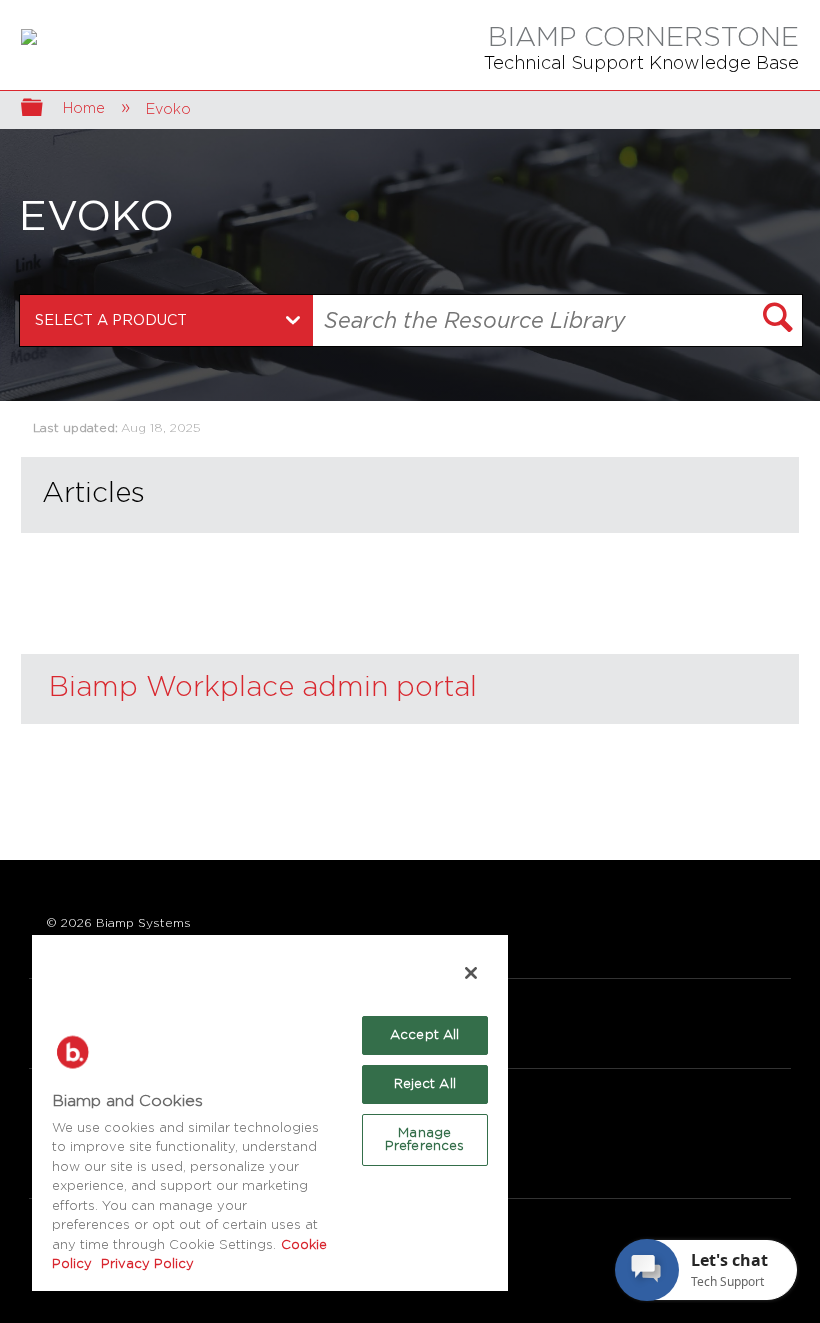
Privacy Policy (145, 1264)
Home (86, 108)
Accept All (424, 1035)
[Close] (471, 973)
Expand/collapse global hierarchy (45, 109)
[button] (777, 320)
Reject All (425, 1084)
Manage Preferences (424, 1140)
